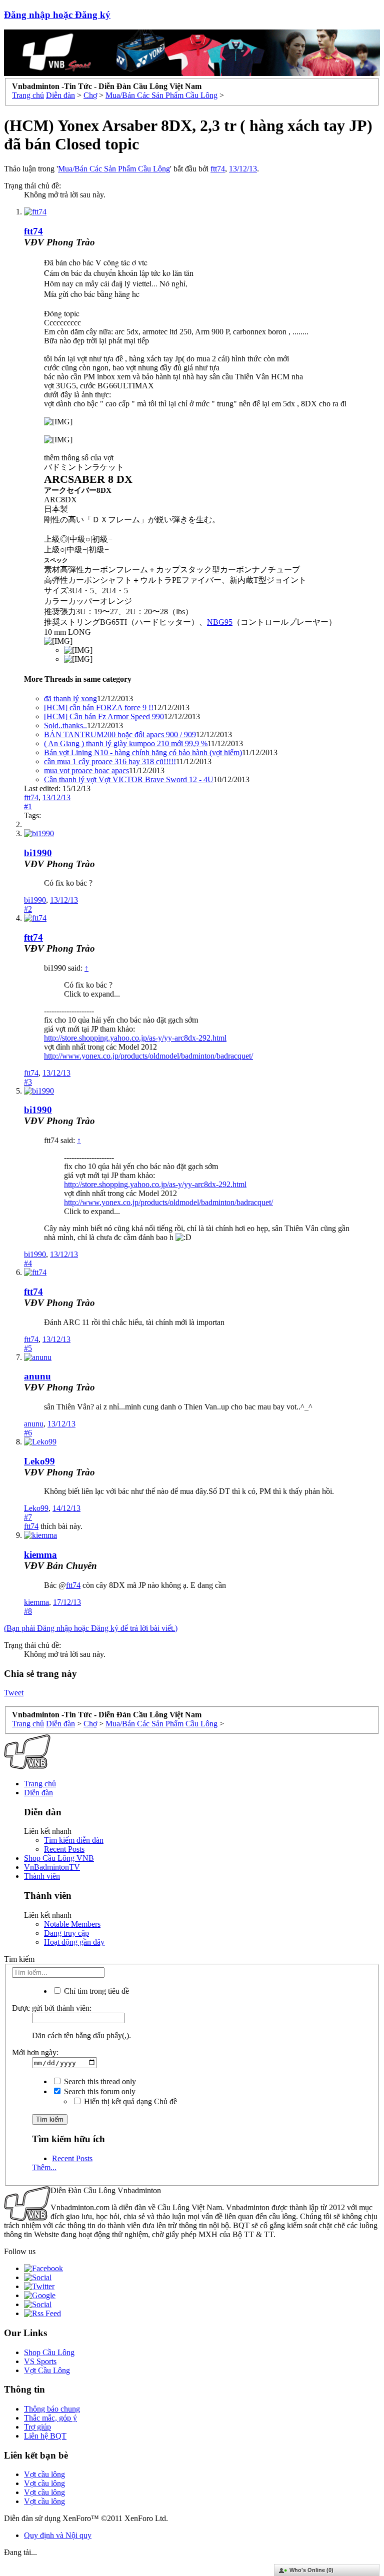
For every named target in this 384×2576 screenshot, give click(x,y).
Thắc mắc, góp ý (50, 2418)
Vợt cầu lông (44, 2474)
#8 (28, 1611)
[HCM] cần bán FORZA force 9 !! (99, 707)
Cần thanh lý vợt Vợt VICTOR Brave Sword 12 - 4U (129, 779)
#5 (28, 1348)
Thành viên (42, 1876)
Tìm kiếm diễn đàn (74, 1840)
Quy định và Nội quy (58, 2535)
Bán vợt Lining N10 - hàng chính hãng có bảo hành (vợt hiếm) (143, 752)
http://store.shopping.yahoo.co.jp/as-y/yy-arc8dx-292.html (135, 1038)
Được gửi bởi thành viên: (52, 2008)
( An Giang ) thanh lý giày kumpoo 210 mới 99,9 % (126, 743)
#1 (28, 806)
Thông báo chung (52, 2409)
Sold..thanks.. (65, 725)
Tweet (14, 1693)
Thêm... (44, 2167)
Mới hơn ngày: (35, 2052)
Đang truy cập (66, 1933)
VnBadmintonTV (52, 1867)
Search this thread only (99, 2081)
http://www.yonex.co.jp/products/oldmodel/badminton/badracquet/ (148, 1056)
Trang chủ (40, 1784)
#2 (28, 909)
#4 (28, 1263)
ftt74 (218, 169)
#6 (28, 1433)
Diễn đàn (38, 1793)
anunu (37, 1376)
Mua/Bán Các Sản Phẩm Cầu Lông (114, 169)
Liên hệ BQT (45, 2436)
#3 (28, 1082)
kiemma (40, 1555)
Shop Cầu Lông (49, 2352)
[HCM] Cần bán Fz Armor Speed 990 (104, 716)
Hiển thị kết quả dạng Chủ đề (129, 2101)
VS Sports (40, 2361)
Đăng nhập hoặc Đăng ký (57, 15)
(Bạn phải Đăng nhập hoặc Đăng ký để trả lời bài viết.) (91, 1628)
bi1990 (38, 853)
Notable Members (72, 1924)
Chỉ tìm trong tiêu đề (95, 1991)
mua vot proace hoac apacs (86, 770)
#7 (28, 1517)
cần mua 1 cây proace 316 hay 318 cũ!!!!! (110, 761)
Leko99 (39, 1461)
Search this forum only (99, 2091)
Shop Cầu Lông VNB (59, 1858)
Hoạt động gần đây (74, 1942)
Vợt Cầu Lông (47, 2370)
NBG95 (220, 622)
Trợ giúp (37, 2427)
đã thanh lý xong (70, 698)
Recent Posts (64, 1849)
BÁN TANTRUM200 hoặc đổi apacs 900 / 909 (120, 734)
